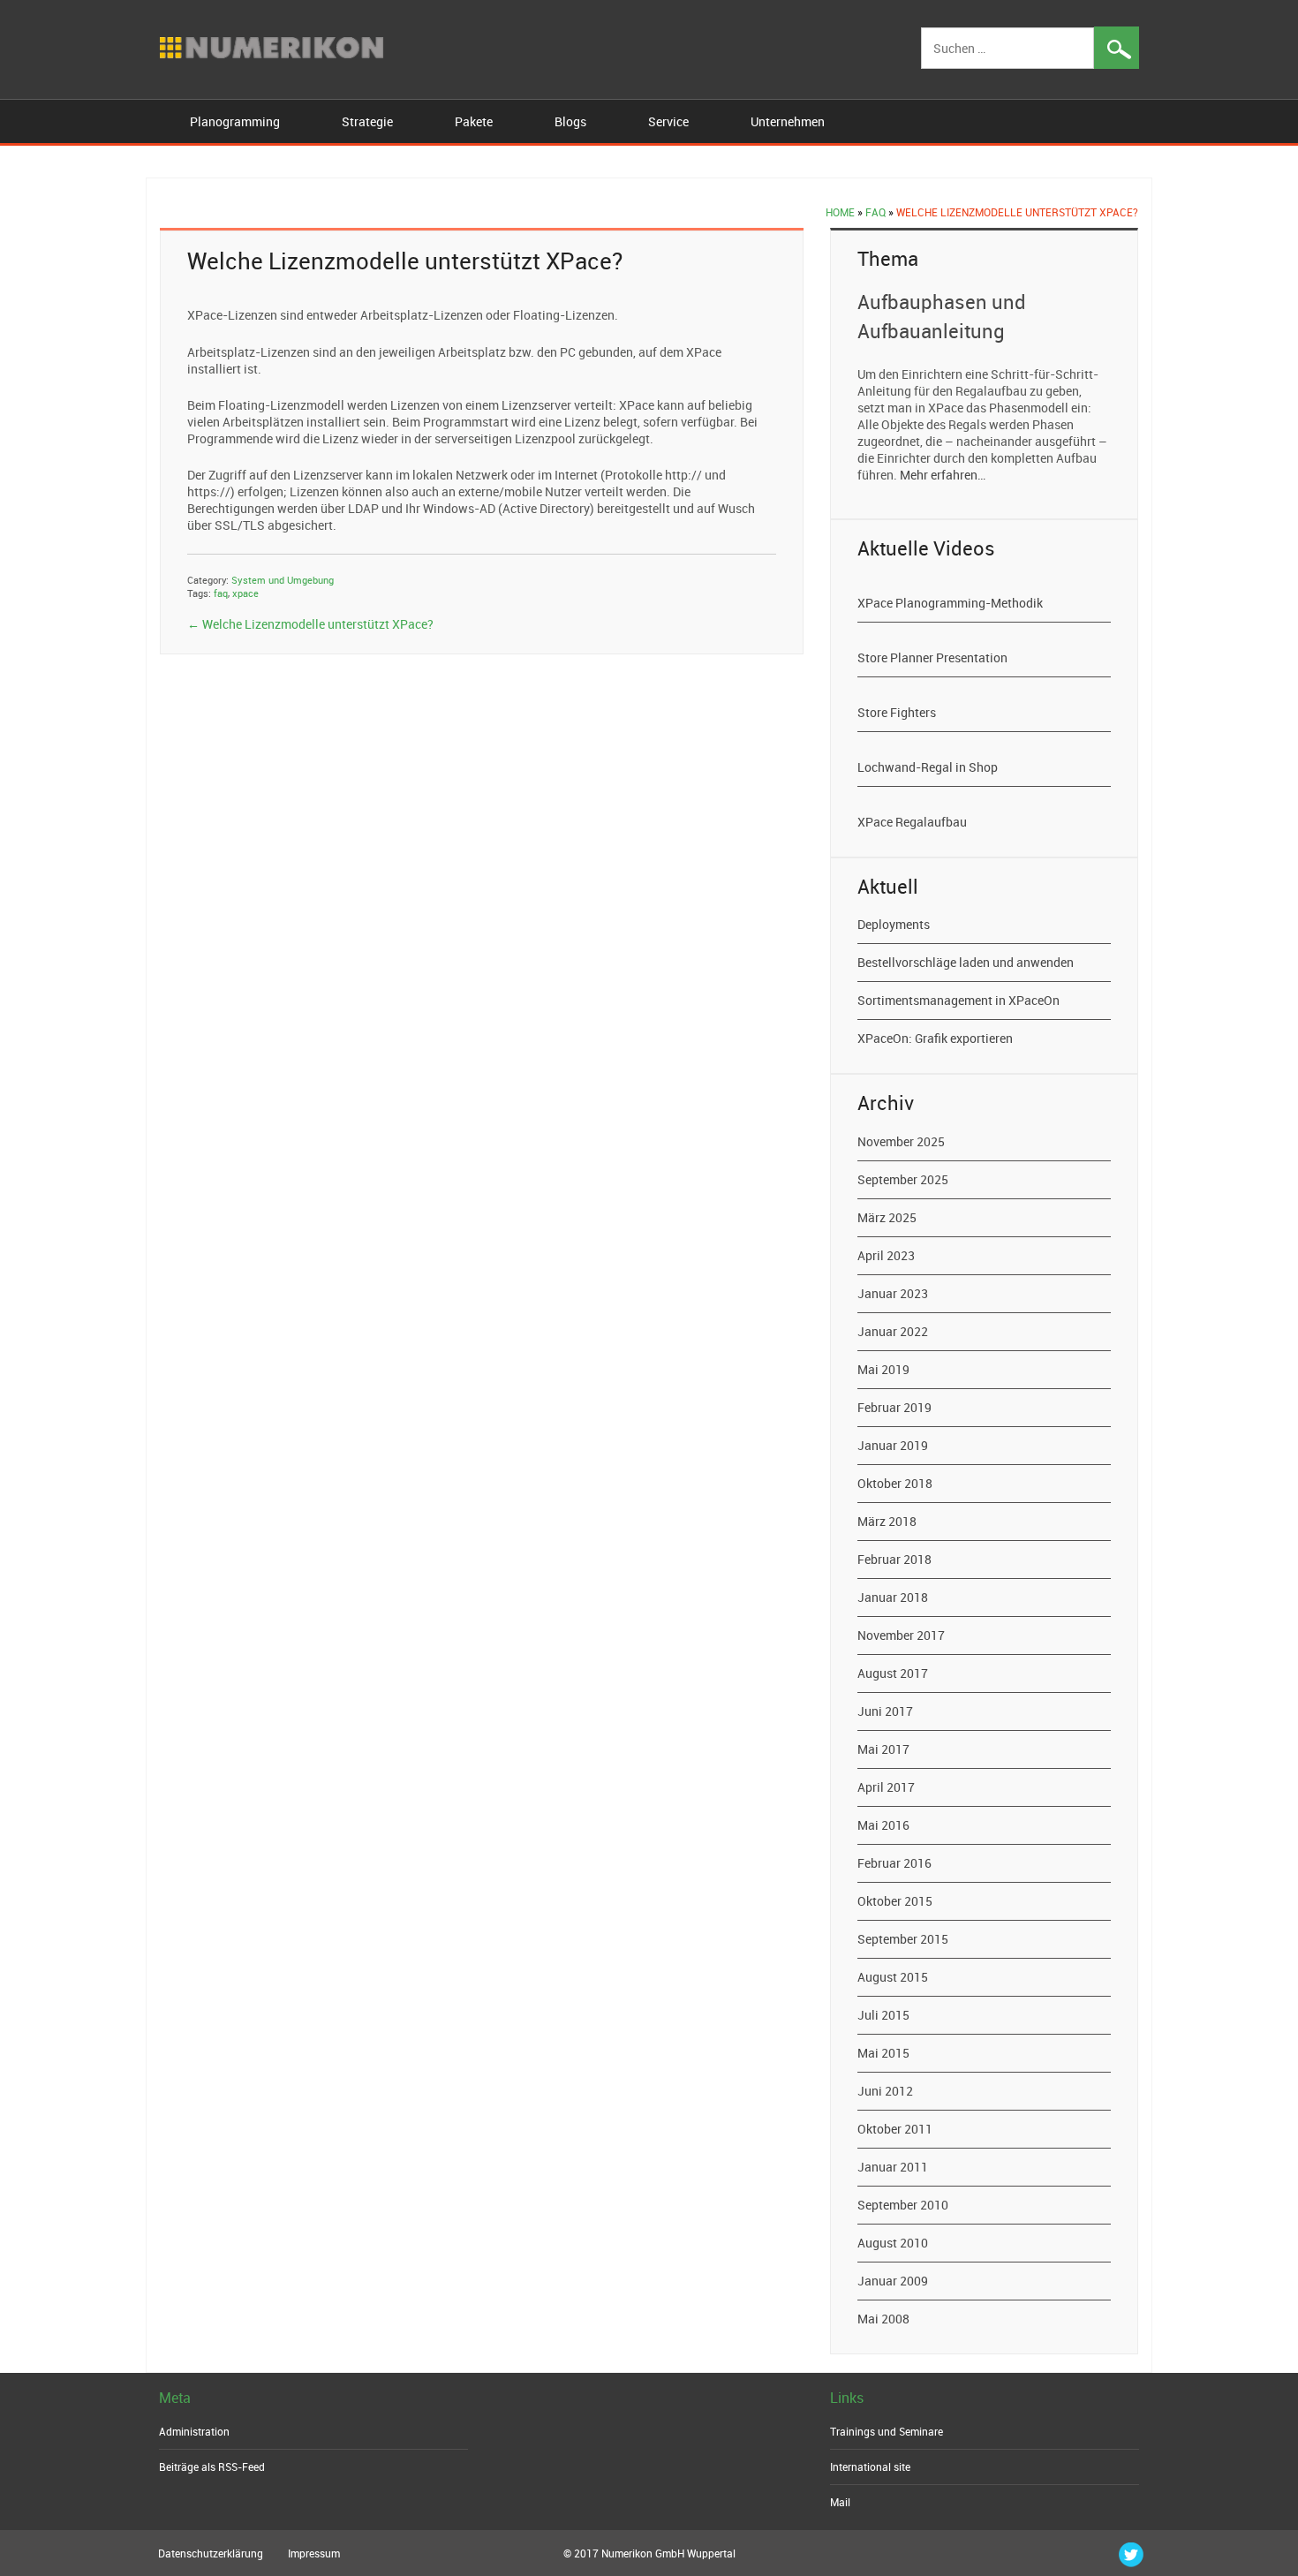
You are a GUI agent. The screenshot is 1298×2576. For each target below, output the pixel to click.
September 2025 (903, 1179)
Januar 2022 (893, 1331)
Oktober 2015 (895, 1901)
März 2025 (887, 1217)
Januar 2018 (893, 1597)
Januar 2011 (893, 2167)
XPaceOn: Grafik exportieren (935, 1038)
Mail (840, 2502)
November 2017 (901, 1635)
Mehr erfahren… (943, 475)
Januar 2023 (893, 1293)
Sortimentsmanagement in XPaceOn (958, 1000)
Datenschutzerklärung (211, 2553)
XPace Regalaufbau (912, 822)
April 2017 (886, 1787)
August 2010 (893, 2243)
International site (870, 2466)
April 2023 (886, 1255)
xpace (245, 593)
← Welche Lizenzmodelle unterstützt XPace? (310, 624)
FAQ (875, 212)
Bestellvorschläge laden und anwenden (966, 962)
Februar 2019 (894, 1407)
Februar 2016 (894, 1863)
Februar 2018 (894, 1559)
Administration (194, 2431)
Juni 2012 (885, 2091)
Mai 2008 (883, 2319)
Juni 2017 (885, 1711)
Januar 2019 (893, 1445)
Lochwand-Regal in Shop (928, 767)
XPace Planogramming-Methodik (950, 603)
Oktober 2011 (895, 2129)
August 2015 (893, 1977)
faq (221, 593)
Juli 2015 (883, 2015)
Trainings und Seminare (887, 2431)
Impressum (314, 2553)
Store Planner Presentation (932, 657)
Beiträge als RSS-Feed (212, 2466)
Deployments (894, 924)
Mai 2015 (883, 2053)
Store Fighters (897, 712)
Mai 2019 (883, 1369)
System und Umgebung (283, 580)
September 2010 (903, 2205)
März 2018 (887, 1521)
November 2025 (901, 1141)
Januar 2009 (893, 2281)
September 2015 (903, 1939)
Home (840, 212)
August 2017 (893, 1673)
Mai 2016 (883, 1825)
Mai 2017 (883, 1749)
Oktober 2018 (895, 1483)
